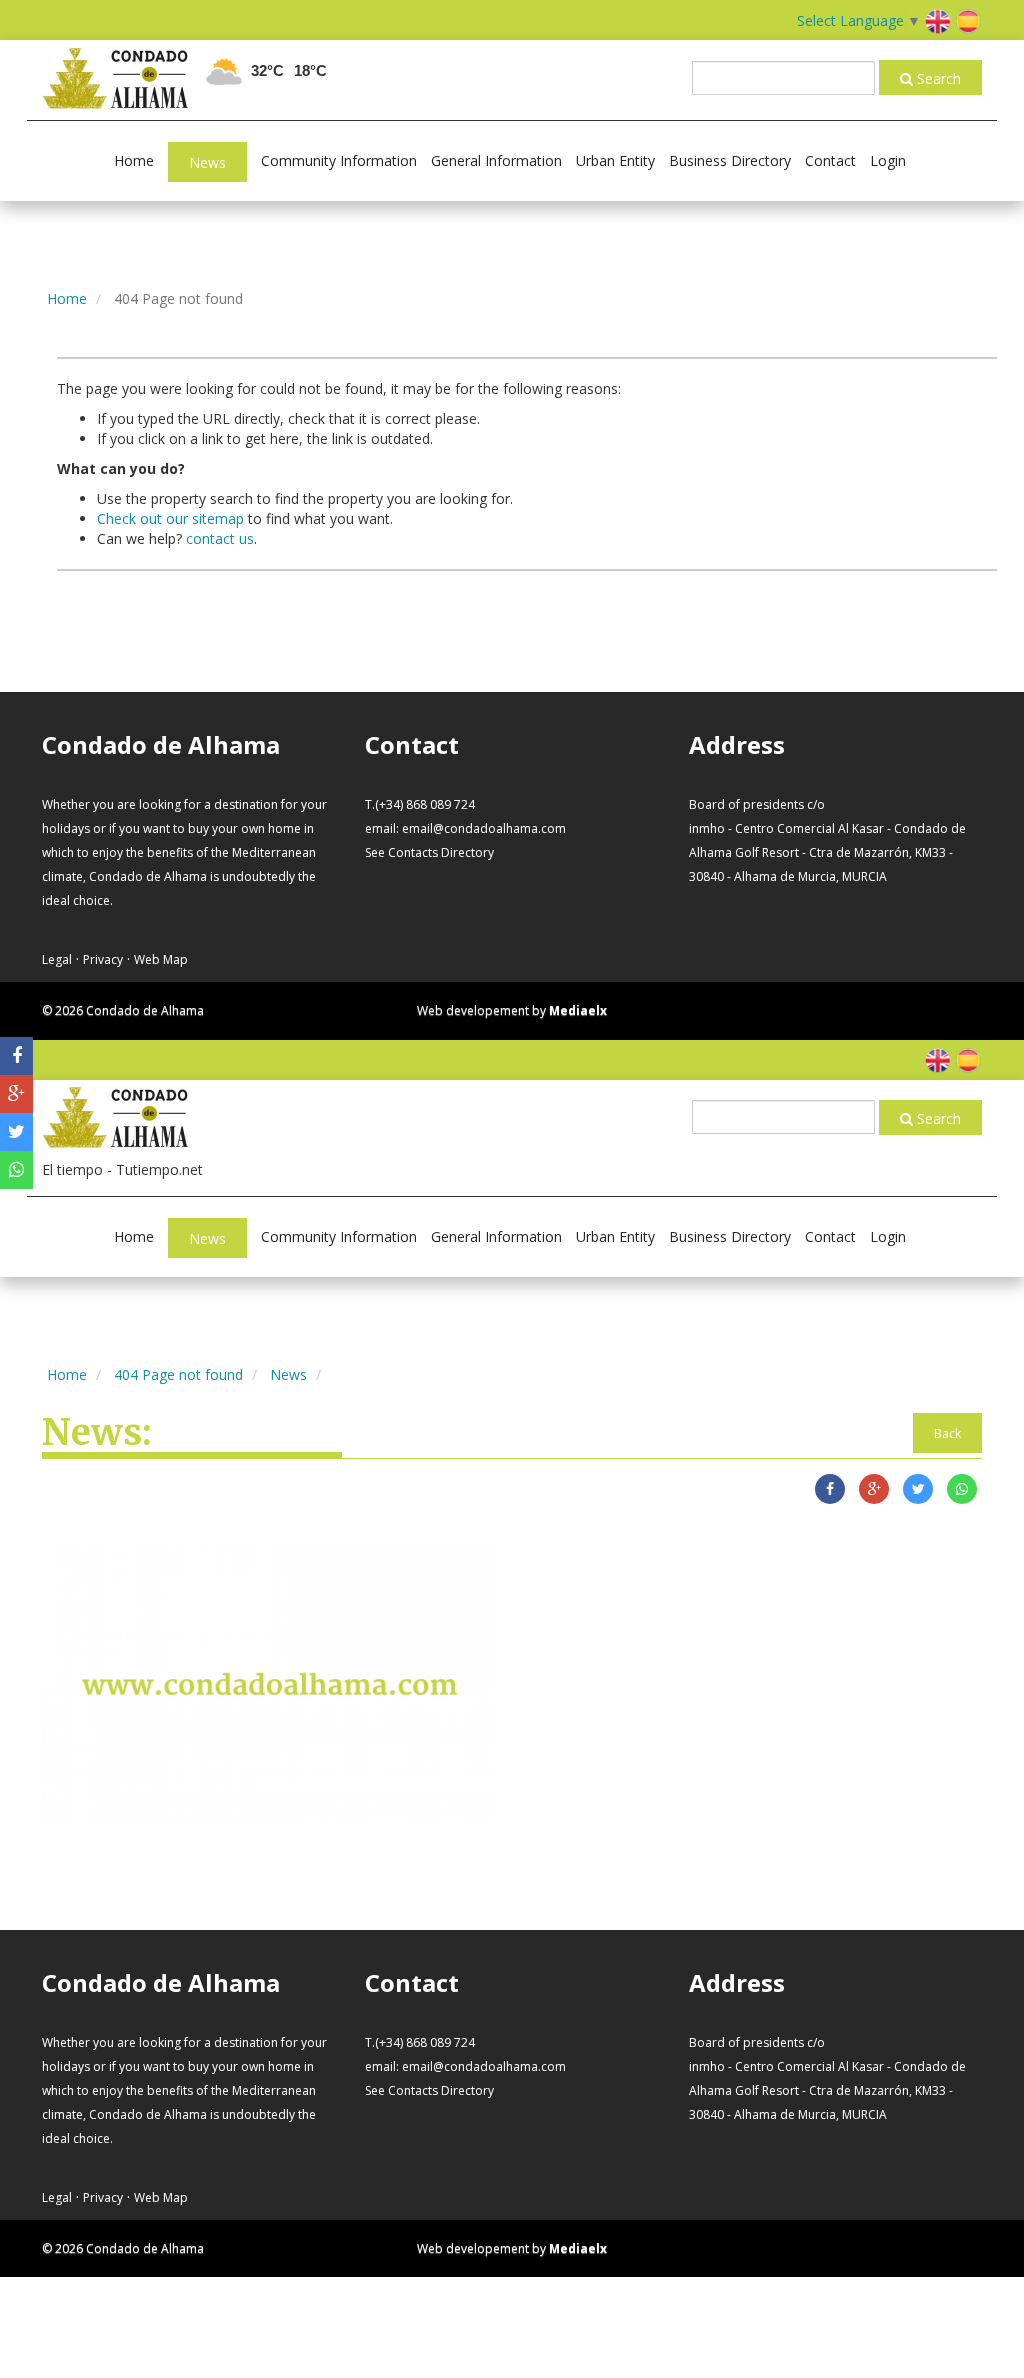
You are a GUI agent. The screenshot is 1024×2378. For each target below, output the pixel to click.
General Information (496, 160)
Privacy (103, 959)
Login (888, 160)
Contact (830, 160)
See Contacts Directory (429, 852)
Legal (57, 959)
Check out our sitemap (170, 518)
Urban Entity (615, 160)
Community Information (339, 160)
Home (134, 160)
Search (937, 78)
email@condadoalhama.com (484, 828)
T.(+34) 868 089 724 (420, 804)
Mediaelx (578, 1010)
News (207, 162)
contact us (220, 538)
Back (947, 1433)
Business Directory (730, 160)
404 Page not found (178, 1374)
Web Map (161, 959)
